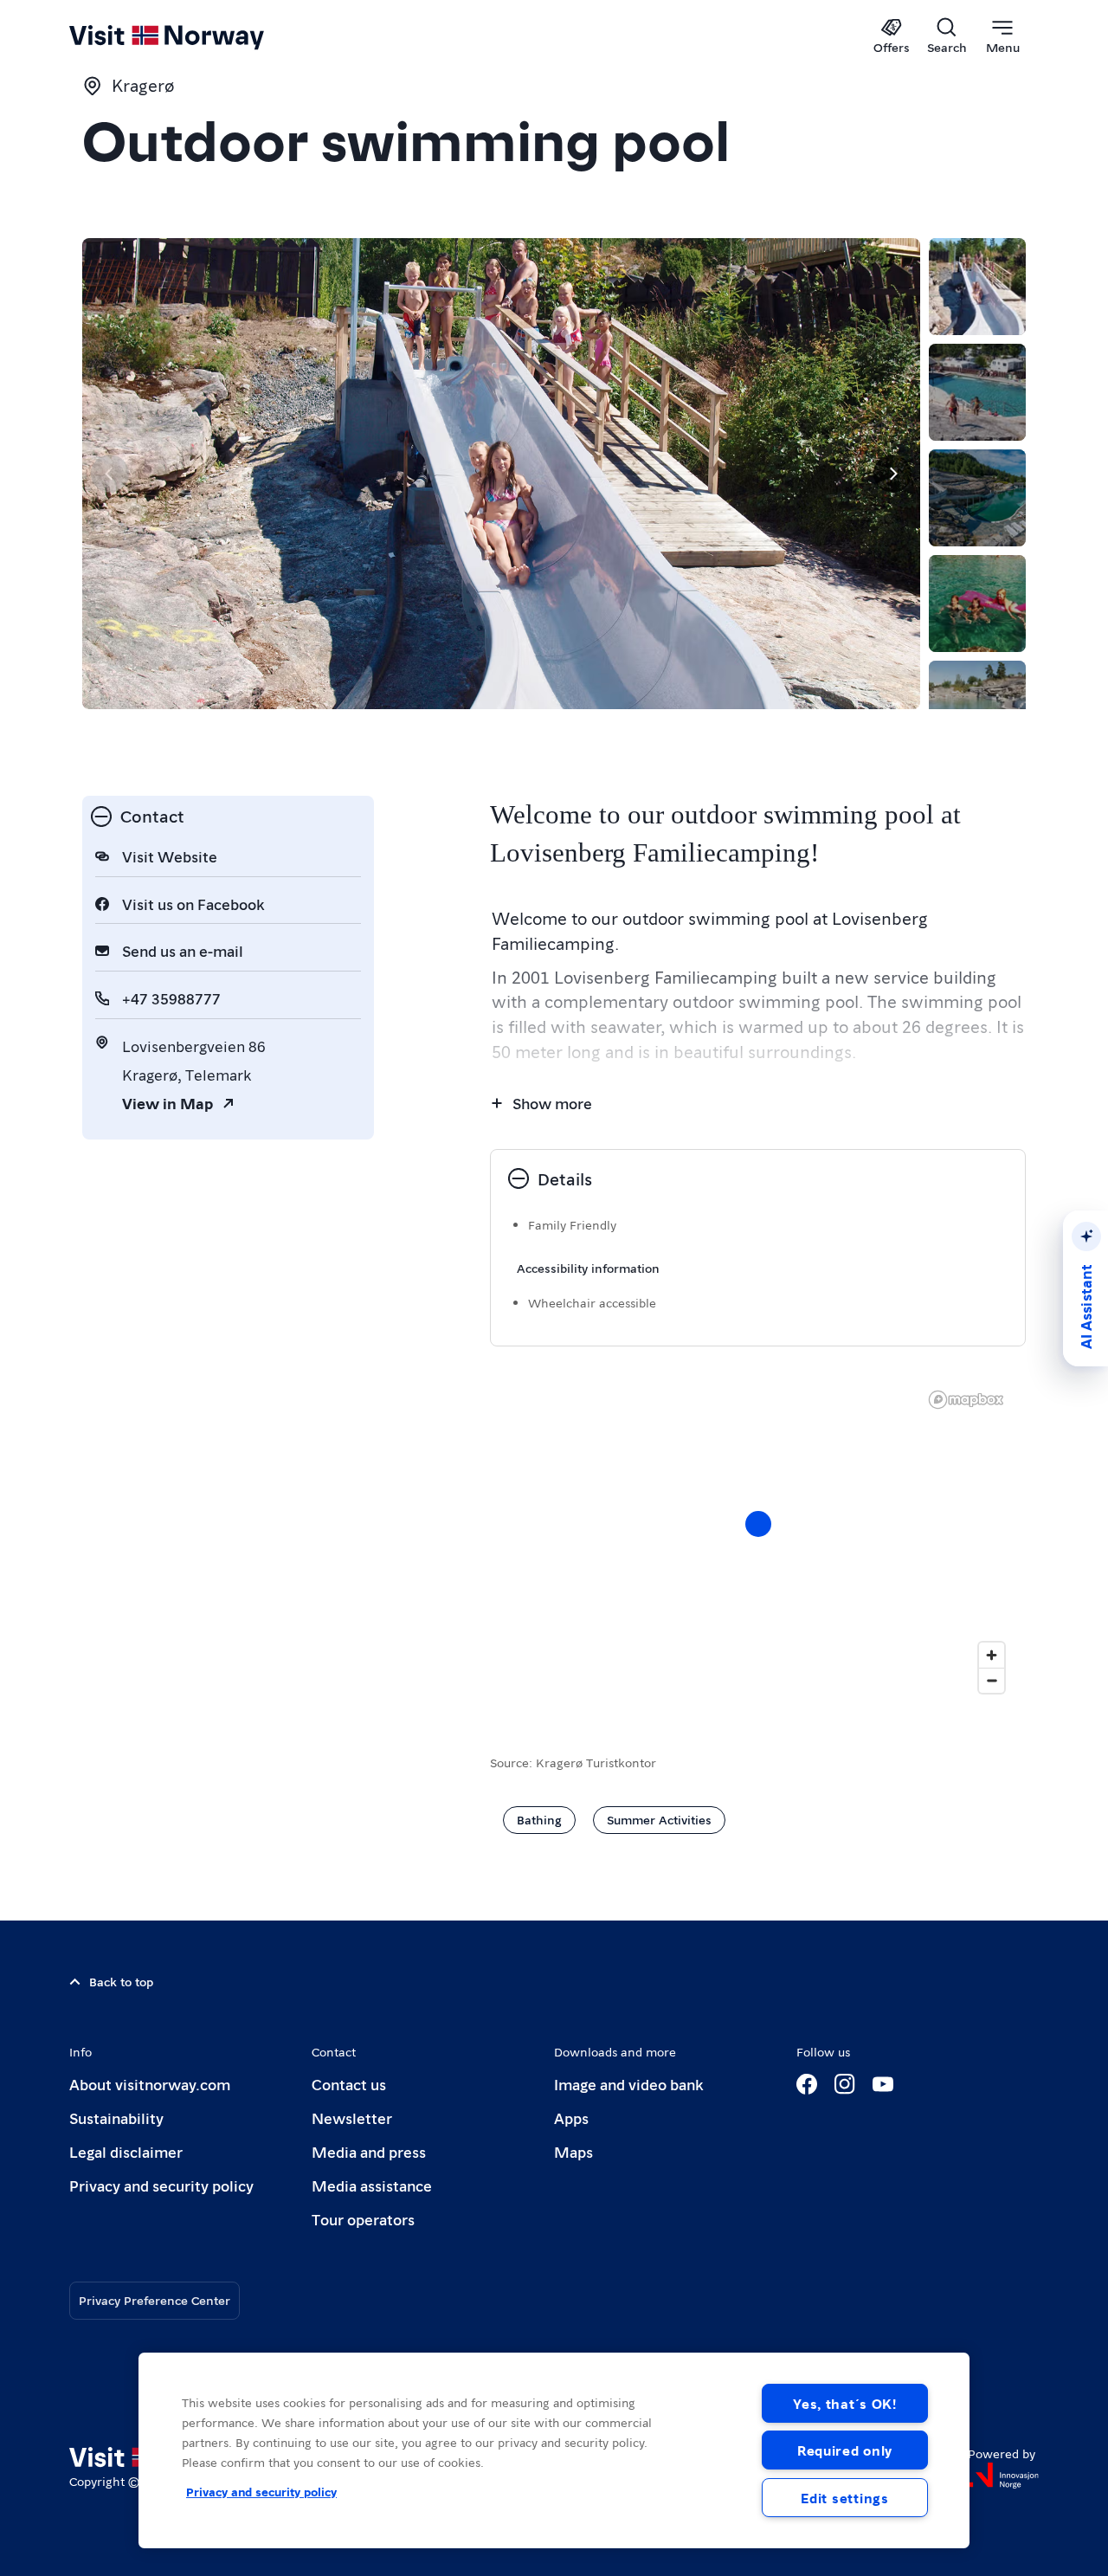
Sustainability (116, 2118)
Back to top (121, 1981)
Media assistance (372, 2185)
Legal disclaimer (126, 2151)
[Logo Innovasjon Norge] (1003, 2476)
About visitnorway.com (150, 2084)
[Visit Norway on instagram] (845, 2084)
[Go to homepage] (195, 36)
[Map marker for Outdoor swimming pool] (758, 1524)
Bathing (539, 1819)
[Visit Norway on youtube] (883, 2084)
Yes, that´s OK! (845, 2403)
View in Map (167, 1103)
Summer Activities (659, 1819)
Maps (573, 2151)
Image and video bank (628, 2084)
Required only (845, 2450)
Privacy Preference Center (155, 2300)
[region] (758, 1541)
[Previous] (110, 474)
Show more (552, 1103)
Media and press (369, 2151)
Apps (571, 2118)
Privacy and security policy (161, 2185)
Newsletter (352, 2118)
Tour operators (363, 2219)
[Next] (892, 474)
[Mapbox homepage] (966, 1400)
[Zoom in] (992, 1655)
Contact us (349, 2084)
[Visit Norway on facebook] (807, 2084)
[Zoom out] (992, 1680)
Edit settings (844, 2498)
